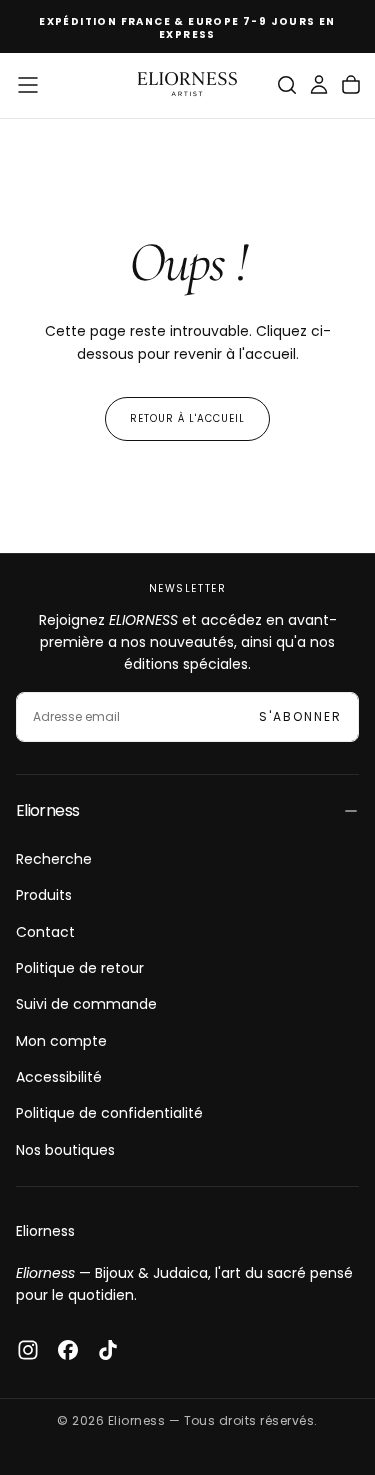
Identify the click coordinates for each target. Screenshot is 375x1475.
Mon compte (61, 1041)
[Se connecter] (319, 85)
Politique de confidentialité (109, 1113)
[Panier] (351, 85)
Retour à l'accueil (187, 418)
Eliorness (45, 1231)
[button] (28, 85)
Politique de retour (80, 968)
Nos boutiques (65, 1150)
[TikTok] (108, 1350)
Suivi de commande (86, 1004)
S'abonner (300, 716)
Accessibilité (59, 1077)
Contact (45, 932)
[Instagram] (28, 1350)
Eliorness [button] (47, 810)
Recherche (54, 859)
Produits (44, 895)
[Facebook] (68, 1350)
